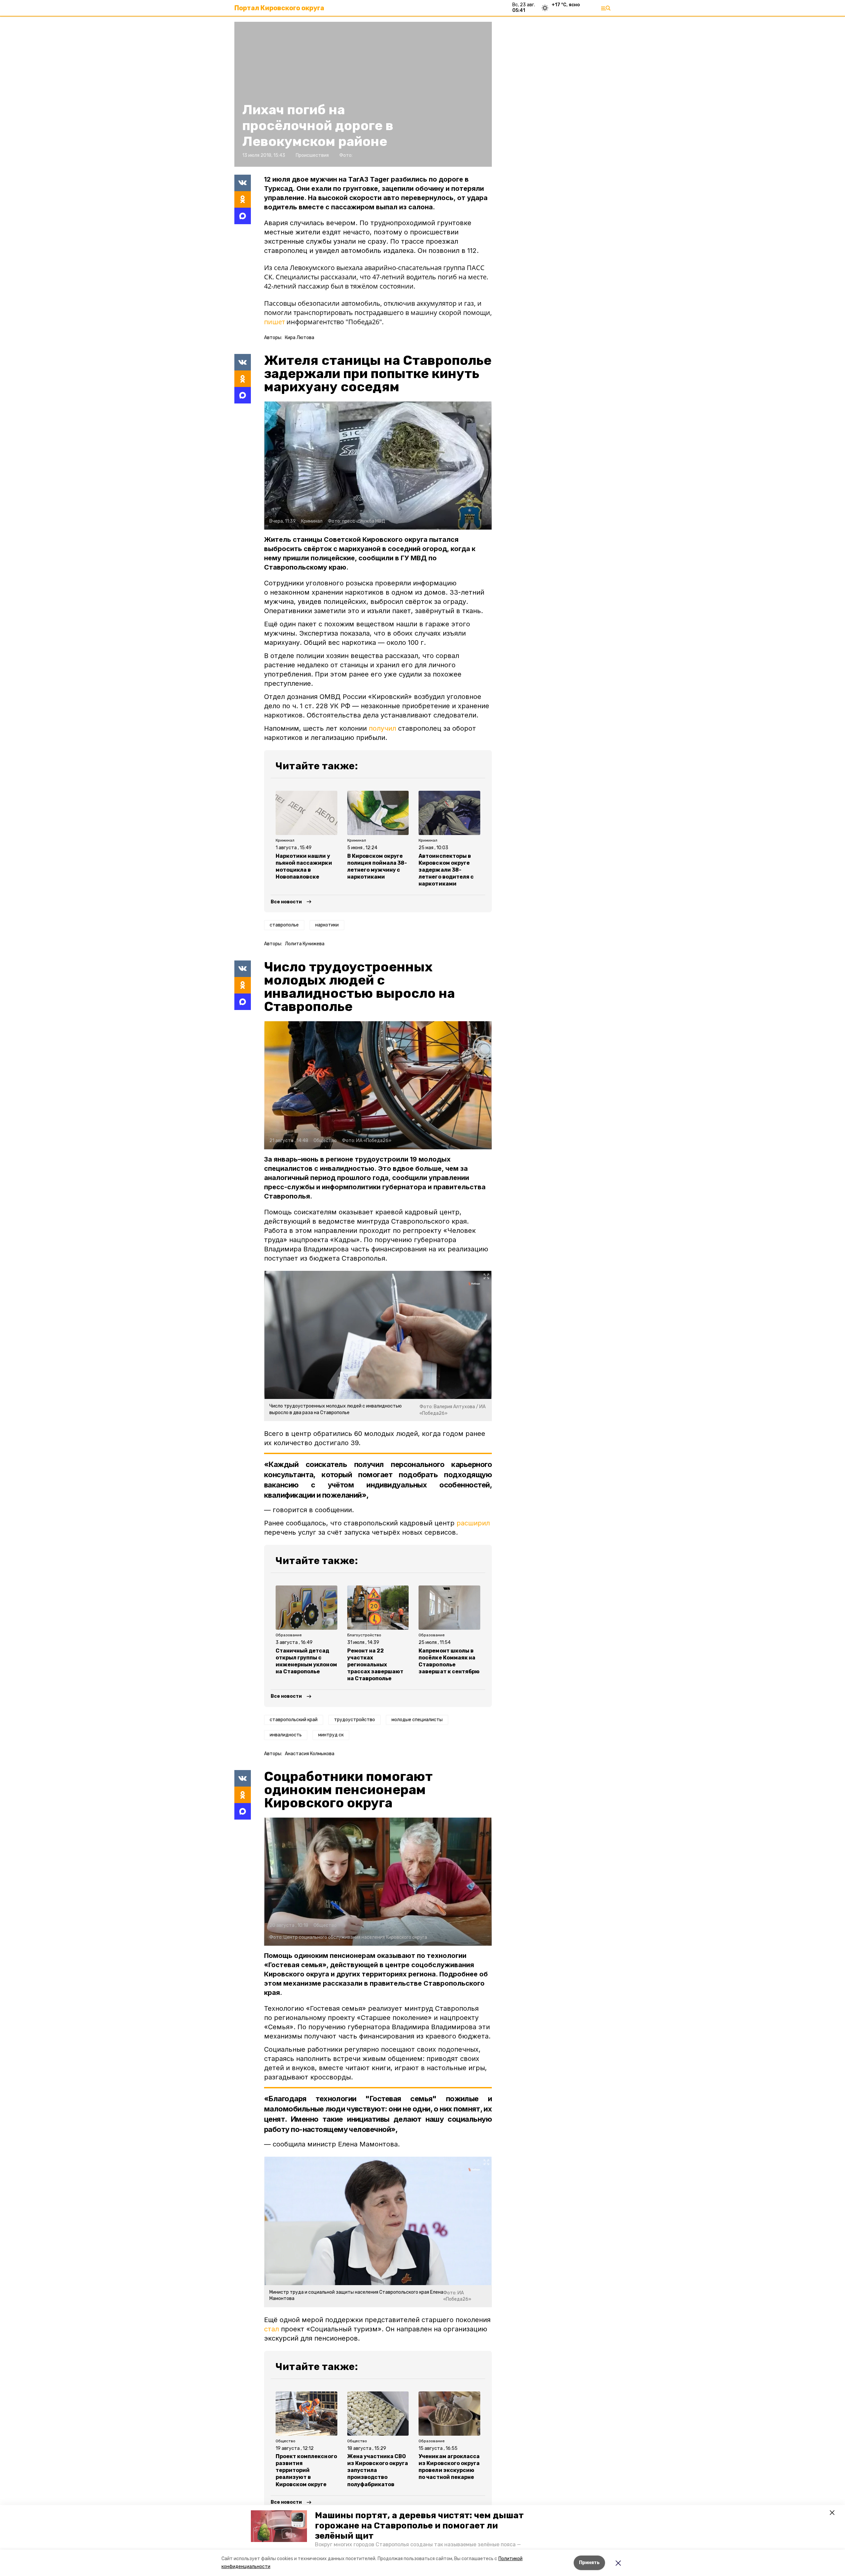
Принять (589, 2563)
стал (271, 2329)
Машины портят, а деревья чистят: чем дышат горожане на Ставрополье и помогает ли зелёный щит (419, 2526)
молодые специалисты (417, 1720)
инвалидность (286, 1735)
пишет (274, 322)
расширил (473, 1523)
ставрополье (284, 925)
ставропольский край (294, 1720)
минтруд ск (331, 1735)
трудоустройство (355, 1720)
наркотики (327, 925)
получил (382, 728)
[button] (279, 2526)
